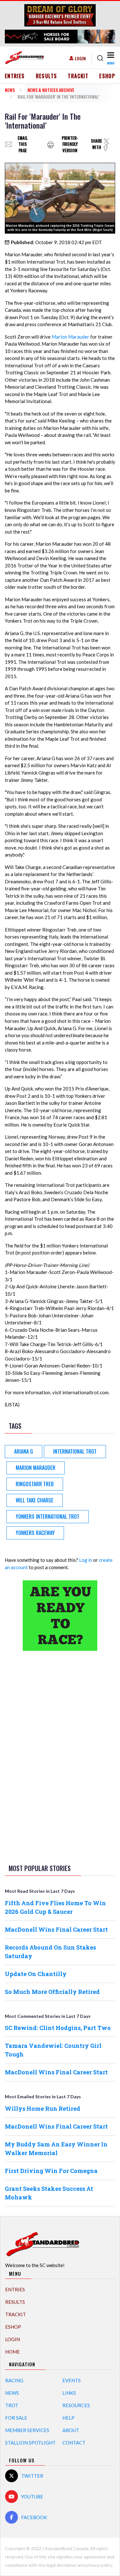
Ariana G (24, 1451)
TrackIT (78, 76)
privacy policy (99, 2565)
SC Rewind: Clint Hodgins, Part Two (58, 2028)
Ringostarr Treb (35, 1484)
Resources (76, 2405)
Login (80, 58)
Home (12, 2352)
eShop (107, 76)
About (71, 2430)
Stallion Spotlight (30, 2443)
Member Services (27, 2430)
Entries (15, 76)
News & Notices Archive (51, 90)
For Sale (16, 2418)
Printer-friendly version (70, 144)
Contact (74, 2443)
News (10, 90)
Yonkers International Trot (48, 1516)
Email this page (23, 144)
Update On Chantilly (36, 1974)
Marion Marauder (70, 337)
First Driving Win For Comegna (51, 2171)
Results (47, 76)
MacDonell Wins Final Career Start (56, 1929)
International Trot (75, 1451)
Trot (12, 2405)
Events (72, 2380)
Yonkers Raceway (35, 1533)
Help (68, 2418)
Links (69, 2393)
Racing (14, 2380)
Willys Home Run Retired (43, 2108)
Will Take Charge (35, 1500)
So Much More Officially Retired (52, 1992)
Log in (86, 1560)
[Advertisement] (60, 1756)
